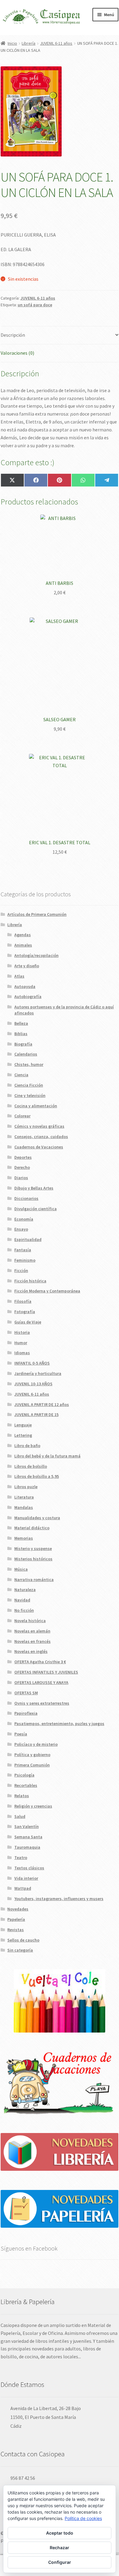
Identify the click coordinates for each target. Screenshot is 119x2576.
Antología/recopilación (36, 955)
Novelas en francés (32, 1641)
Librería (29, 43)
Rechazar (60, 2548)
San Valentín (27, 1826)
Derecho (22, 1167)
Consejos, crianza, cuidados (41, 1137)
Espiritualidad (28, 1239)
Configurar (60, 2562)
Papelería (16, 1919)
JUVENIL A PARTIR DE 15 (36, 1415)
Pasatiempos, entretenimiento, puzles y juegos (59, 1724)
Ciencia (21, 1075)
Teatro (21, 1857)
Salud (20, 1816)
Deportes (23, 1157)
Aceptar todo (60, 2533)
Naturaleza (25, 1590)
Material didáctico (32, 1528)
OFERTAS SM (26, 1693)
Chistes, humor (29, 1064)
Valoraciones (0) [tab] (17, 353)
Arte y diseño (27, 966)
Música (21, 1569)
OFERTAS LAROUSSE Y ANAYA (41, 1682)
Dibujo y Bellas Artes (34, 1188)
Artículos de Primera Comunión (37, 914)
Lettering (23, 1435)
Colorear (22, 1116)
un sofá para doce (35, 305)
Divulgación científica (36, 1209)
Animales (23, 945)
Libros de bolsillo (31, 1466)
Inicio (12, 43)
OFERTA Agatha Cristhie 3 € (40, 1662)
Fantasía (23, 1250)
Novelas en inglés (31, 1651)
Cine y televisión (30, 1095)
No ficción (24, 1610)
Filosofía (23, 1301)
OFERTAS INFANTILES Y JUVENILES (46, 1672)
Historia (22, 1332)
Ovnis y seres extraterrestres (42, 1703)
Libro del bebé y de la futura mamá (47, 1456)
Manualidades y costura (37, 1518)
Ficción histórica (30, 1281)
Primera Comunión (32, 1765)
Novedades (18, 1909)
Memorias (24, 1538)
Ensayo (21, 1229)
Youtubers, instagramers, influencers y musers (59, 1899)
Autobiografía (28, 996)
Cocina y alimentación (36, 1106)
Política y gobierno (32, 1755)
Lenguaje (23, 1425)
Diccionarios (26, 1198)
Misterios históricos (33, 1559)
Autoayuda (25, 986)
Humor (21, 1343)
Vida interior (26, 1878)
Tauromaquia (27, 1847)
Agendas (23, 935)
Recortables (26, 1785)
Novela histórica (30, 1621)
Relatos (22, 1796)
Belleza (21, 1023)
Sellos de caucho (23, 1940)
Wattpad (23, 1888)
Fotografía (25, 1312)
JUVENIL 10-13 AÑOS (33, 1384)
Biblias (21, 1034)
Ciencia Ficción (29, 1085)
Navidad (22, 1600)
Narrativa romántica (34, 1580)
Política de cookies (83, 2518)
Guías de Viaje (28, 1322)
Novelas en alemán (32, 1631)
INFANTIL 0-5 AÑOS (32, 1363)
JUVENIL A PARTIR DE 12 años (42, 1404)
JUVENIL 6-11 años (56, 43)
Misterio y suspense (33, 1548)
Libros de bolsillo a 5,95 (37, 1476)
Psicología (24, 1775)
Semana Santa (28, 1837)
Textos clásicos (29, 1868)
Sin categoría (20, 1950)
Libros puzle (26, 1487)
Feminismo (25, 1260)
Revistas (16, 1930)
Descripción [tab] (13, 335)
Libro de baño (27, 1446)
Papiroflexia (26, 1713)
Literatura (24, 1497)
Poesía (21, 1734)
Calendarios (26, 1054)
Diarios (21, 1178)
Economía (24, 1219)
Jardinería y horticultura (38, 1373)
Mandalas (24, 1507)
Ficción (21, 1270)
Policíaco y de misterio (36, 1744)
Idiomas (22, 1353)
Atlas (19, 976)
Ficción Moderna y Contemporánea (47, 1291)
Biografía (23, 1044)
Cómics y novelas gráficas (39, 1126)
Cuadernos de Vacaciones (39, 1147)
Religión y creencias (33, 1806)
